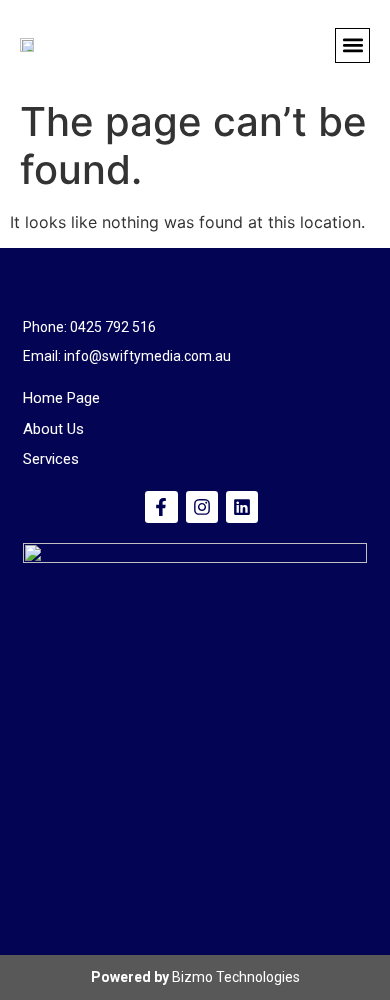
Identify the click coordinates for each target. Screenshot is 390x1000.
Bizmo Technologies (195, 977)
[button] (352, 45)
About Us (53, 429)
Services (51, 459)
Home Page (61, 398)
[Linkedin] (242, 507)
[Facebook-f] (161, 507)
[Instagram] (202, 507)
